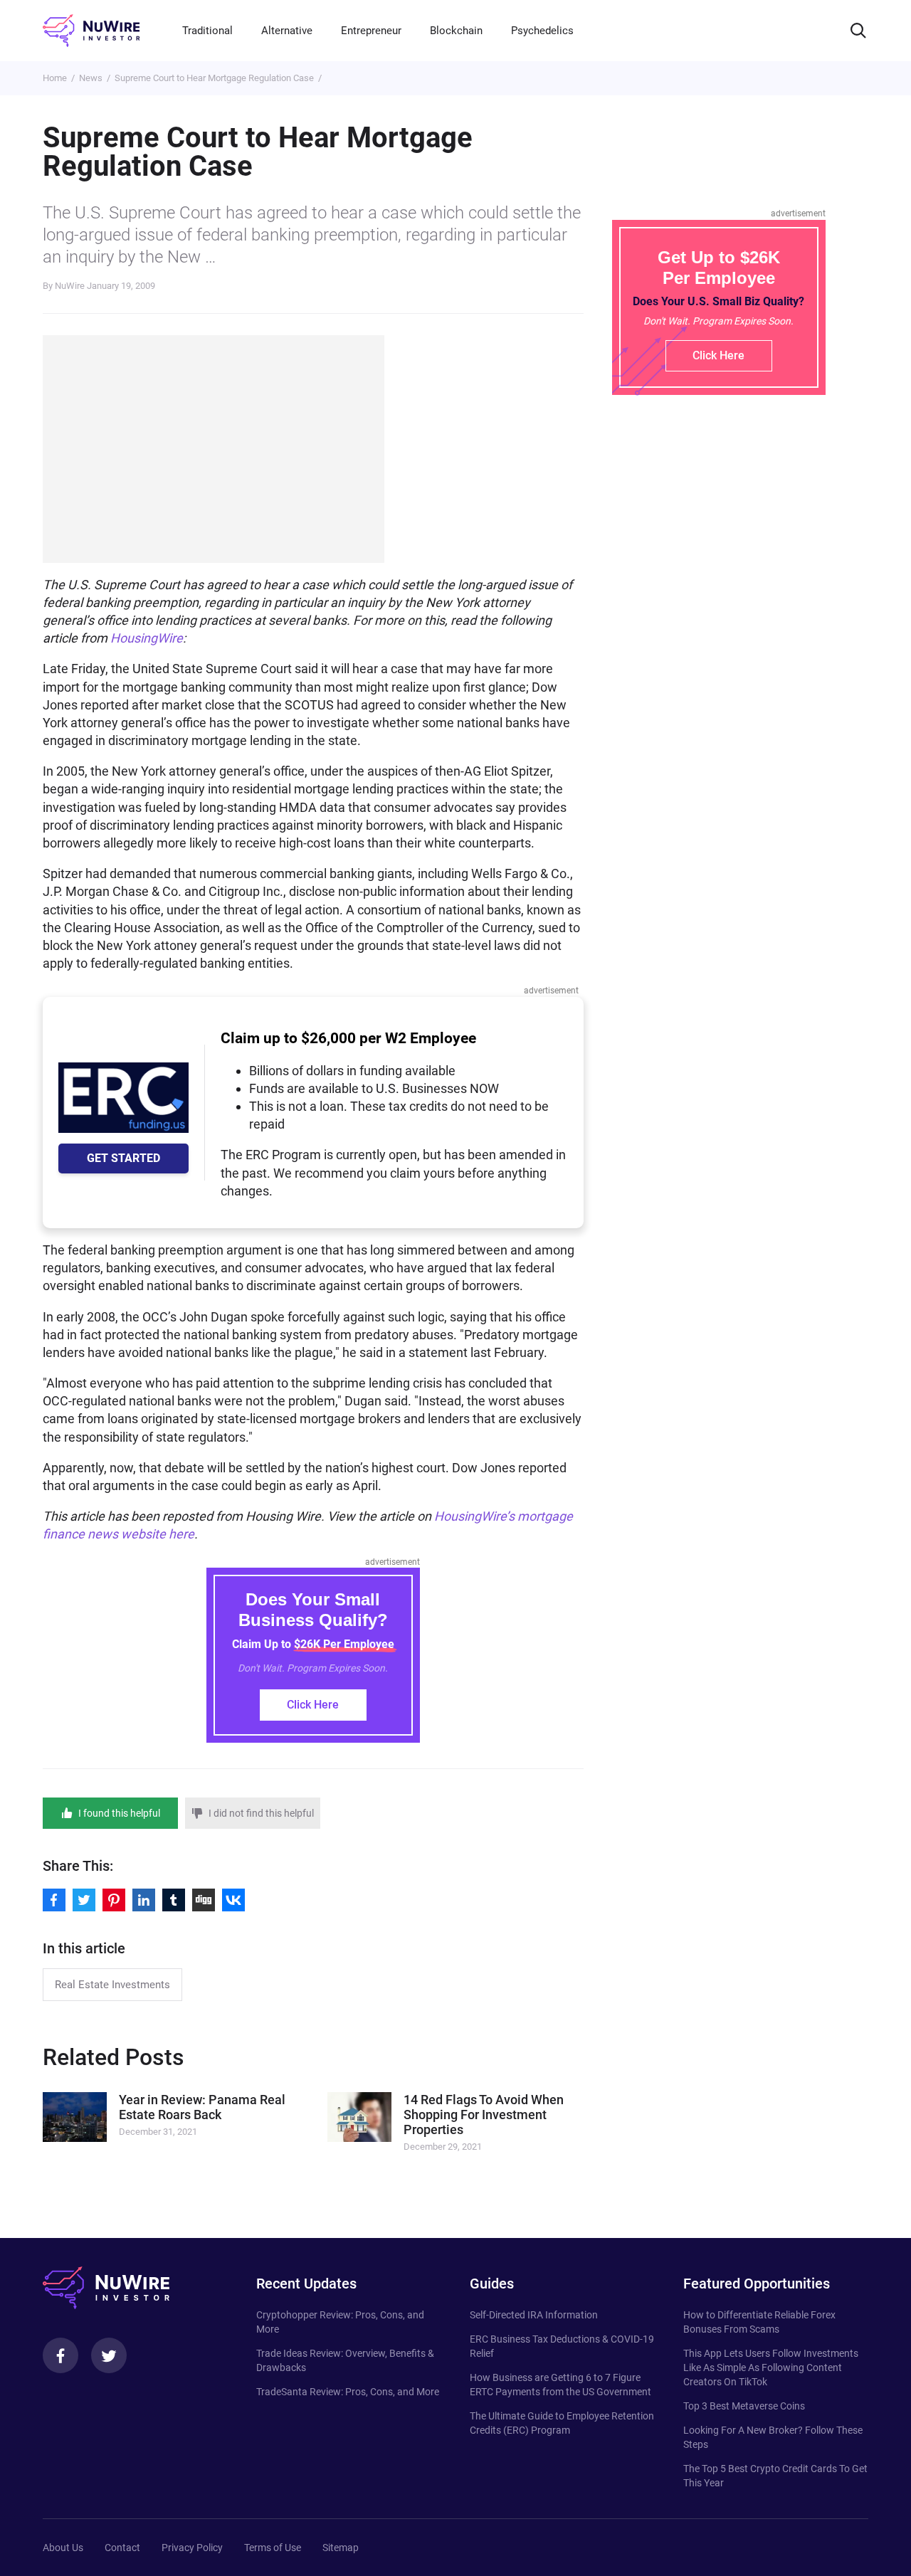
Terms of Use (273, 2548)
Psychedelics (542, 31)
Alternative (287, 31)
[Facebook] (60, 2355)
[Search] (858, 31)
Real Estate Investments (112, 1985)
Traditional (207, 31)
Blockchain (456, 31)
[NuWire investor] (91, 31)
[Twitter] (109, 2355)
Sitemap (341, 2548)
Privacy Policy (192, 2548)
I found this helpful (119, 1813)
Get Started (123, 1158)
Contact (122, 2548)
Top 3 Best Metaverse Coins (744, 2406)
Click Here (313, 1705)
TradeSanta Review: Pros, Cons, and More (348, 2392)
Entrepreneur (371, 31)
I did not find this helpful (261, 1813)
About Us (63, 2548)
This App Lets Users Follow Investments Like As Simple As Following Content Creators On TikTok (771, 2368)
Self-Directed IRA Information (534, 2315)
